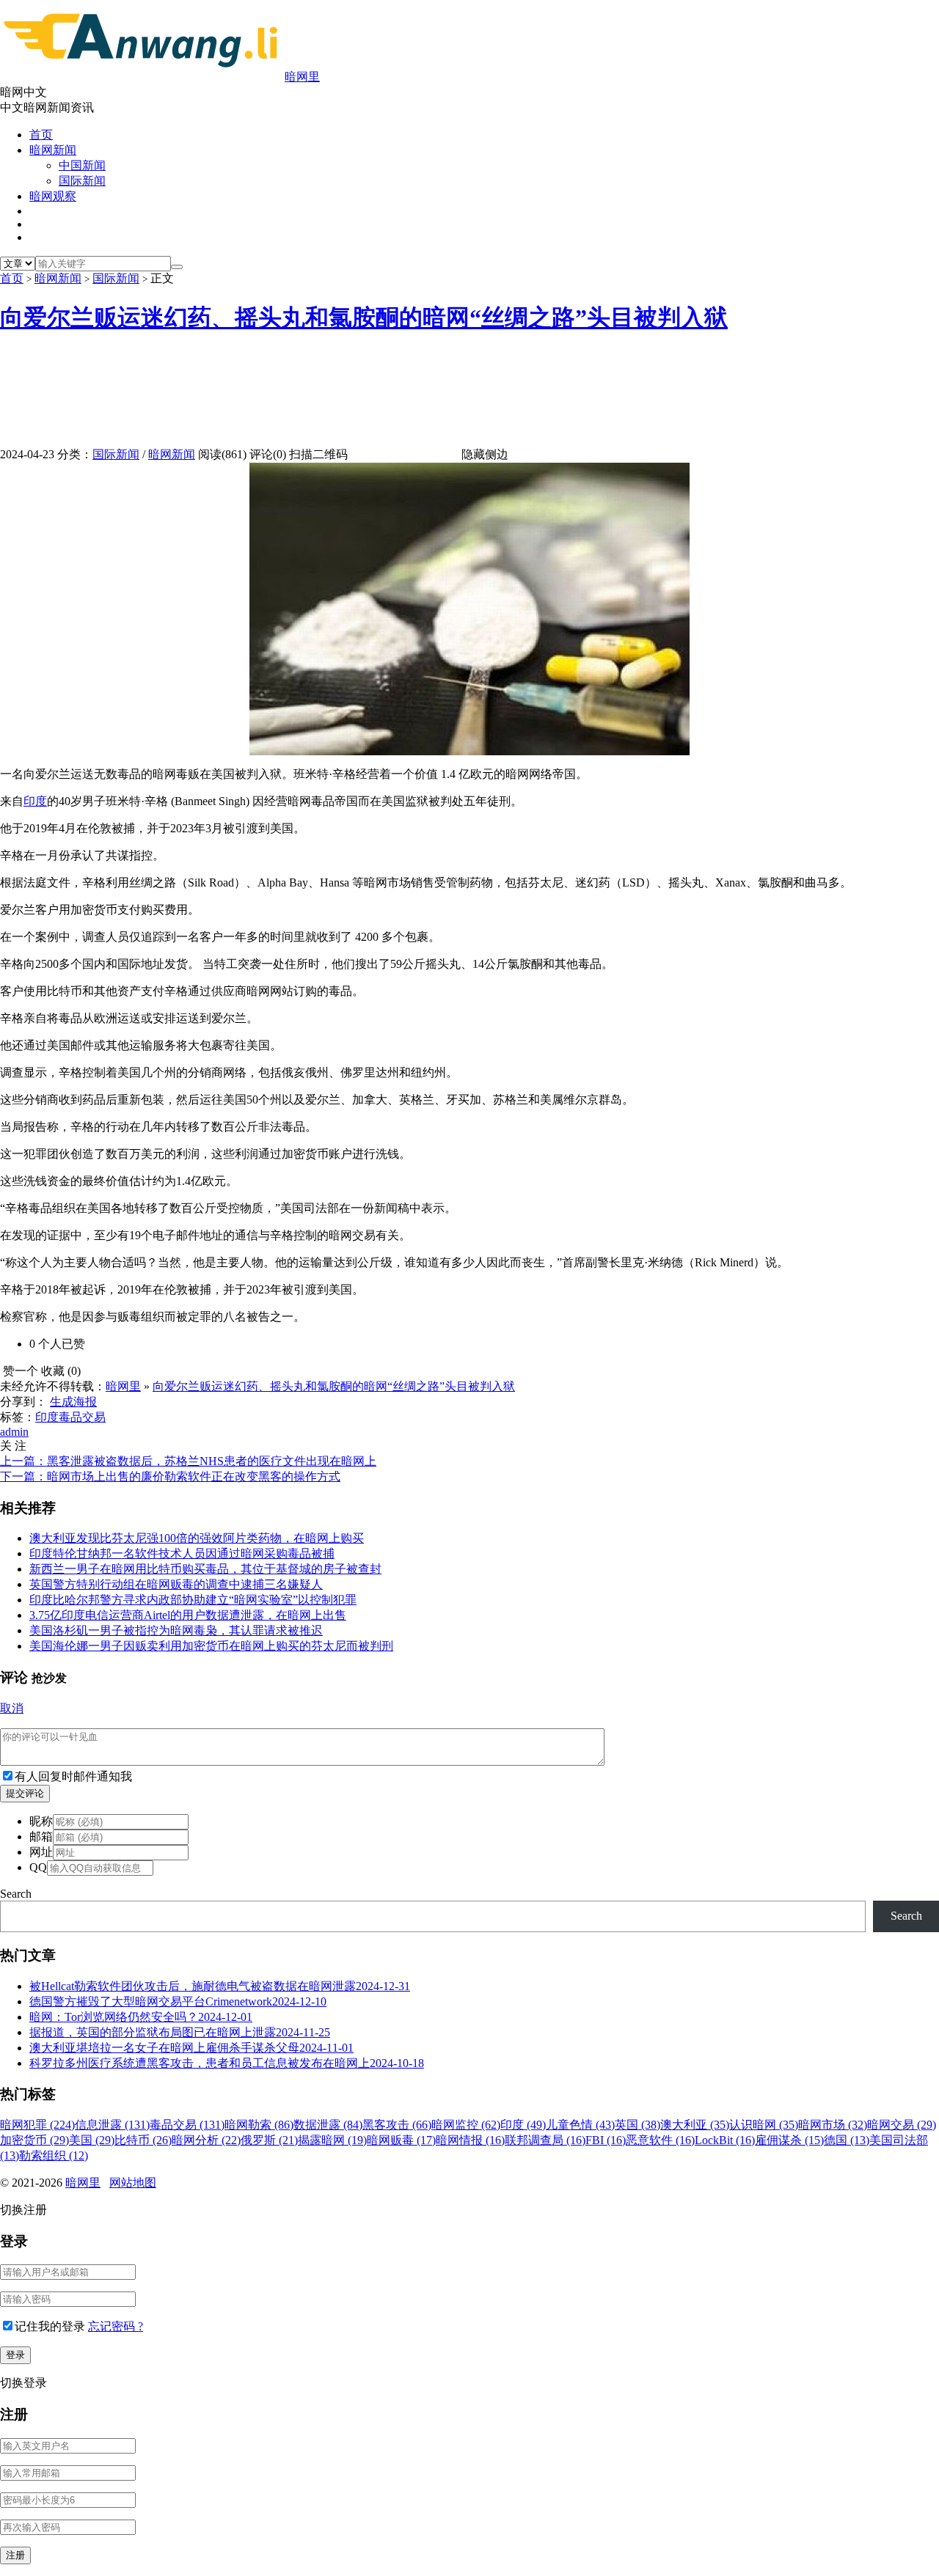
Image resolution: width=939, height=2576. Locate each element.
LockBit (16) (725, 2140)
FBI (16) (606, 2140)
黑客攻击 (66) (397, 2125)
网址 (41, 1852)
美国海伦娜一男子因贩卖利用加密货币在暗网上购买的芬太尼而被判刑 (211, 1646)
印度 (35, 801)
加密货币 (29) (34, 2140)
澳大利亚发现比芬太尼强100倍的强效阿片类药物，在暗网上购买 (197, 1538)
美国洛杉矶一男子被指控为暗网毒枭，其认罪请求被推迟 (176, 1630)
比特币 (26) (143, 2140)
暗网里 (302, 77)
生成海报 (73, 1402)
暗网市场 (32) (833, 2125)
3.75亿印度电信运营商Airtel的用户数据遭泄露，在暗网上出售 (188, 1615)
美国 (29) (92, 2140)
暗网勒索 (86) (259, 2125)
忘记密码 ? (116, 2326)
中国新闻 (82, 165)
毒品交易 (82, 1417)
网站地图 (133, 2183)
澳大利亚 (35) (695, 2125)
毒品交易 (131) (187, 2125)
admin (14, 1432)
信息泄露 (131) (112, 2125)
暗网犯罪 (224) (37, 2125)
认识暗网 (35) (764, 2125)
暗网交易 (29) (902, 2125)
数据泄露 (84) (328, 2125)
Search (16, 1894)
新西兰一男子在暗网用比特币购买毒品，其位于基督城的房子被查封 (205, 1569)
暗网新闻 (53, 150)
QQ (38, 1867)
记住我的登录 (50, 2326)
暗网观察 (53, 196)
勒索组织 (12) (54, 2155)
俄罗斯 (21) (269, 2140)
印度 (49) (523, 2125)
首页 (41, 135)
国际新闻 (82, 181)
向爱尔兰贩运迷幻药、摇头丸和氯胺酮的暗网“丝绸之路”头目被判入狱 (364, 318)
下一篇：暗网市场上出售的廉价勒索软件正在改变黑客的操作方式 (170, 1476)
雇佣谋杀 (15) (789, 2140)
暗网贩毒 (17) (401, 2140)
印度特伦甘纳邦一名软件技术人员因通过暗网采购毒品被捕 (182, 1553)
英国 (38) (637, 2125)
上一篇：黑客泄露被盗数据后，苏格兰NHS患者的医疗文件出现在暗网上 (188, 1461)
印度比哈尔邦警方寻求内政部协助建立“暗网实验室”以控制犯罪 (193, 1600)
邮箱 (41, 1836)
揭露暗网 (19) (332, 2140)
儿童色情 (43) (580, 2125)
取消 (12, 1708)
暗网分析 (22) (206, 2140)
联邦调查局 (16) (545, 2140)
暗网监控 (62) (466, 2125)
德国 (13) (847, 2140)
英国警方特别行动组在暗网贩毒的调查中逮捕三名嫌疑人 (176, 1584)
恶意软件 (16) (660, 2140)
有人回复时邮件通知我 (73, 1776)
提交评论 (25, 1793)
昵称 (41, 1821)
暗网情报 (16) (470, 2140)
